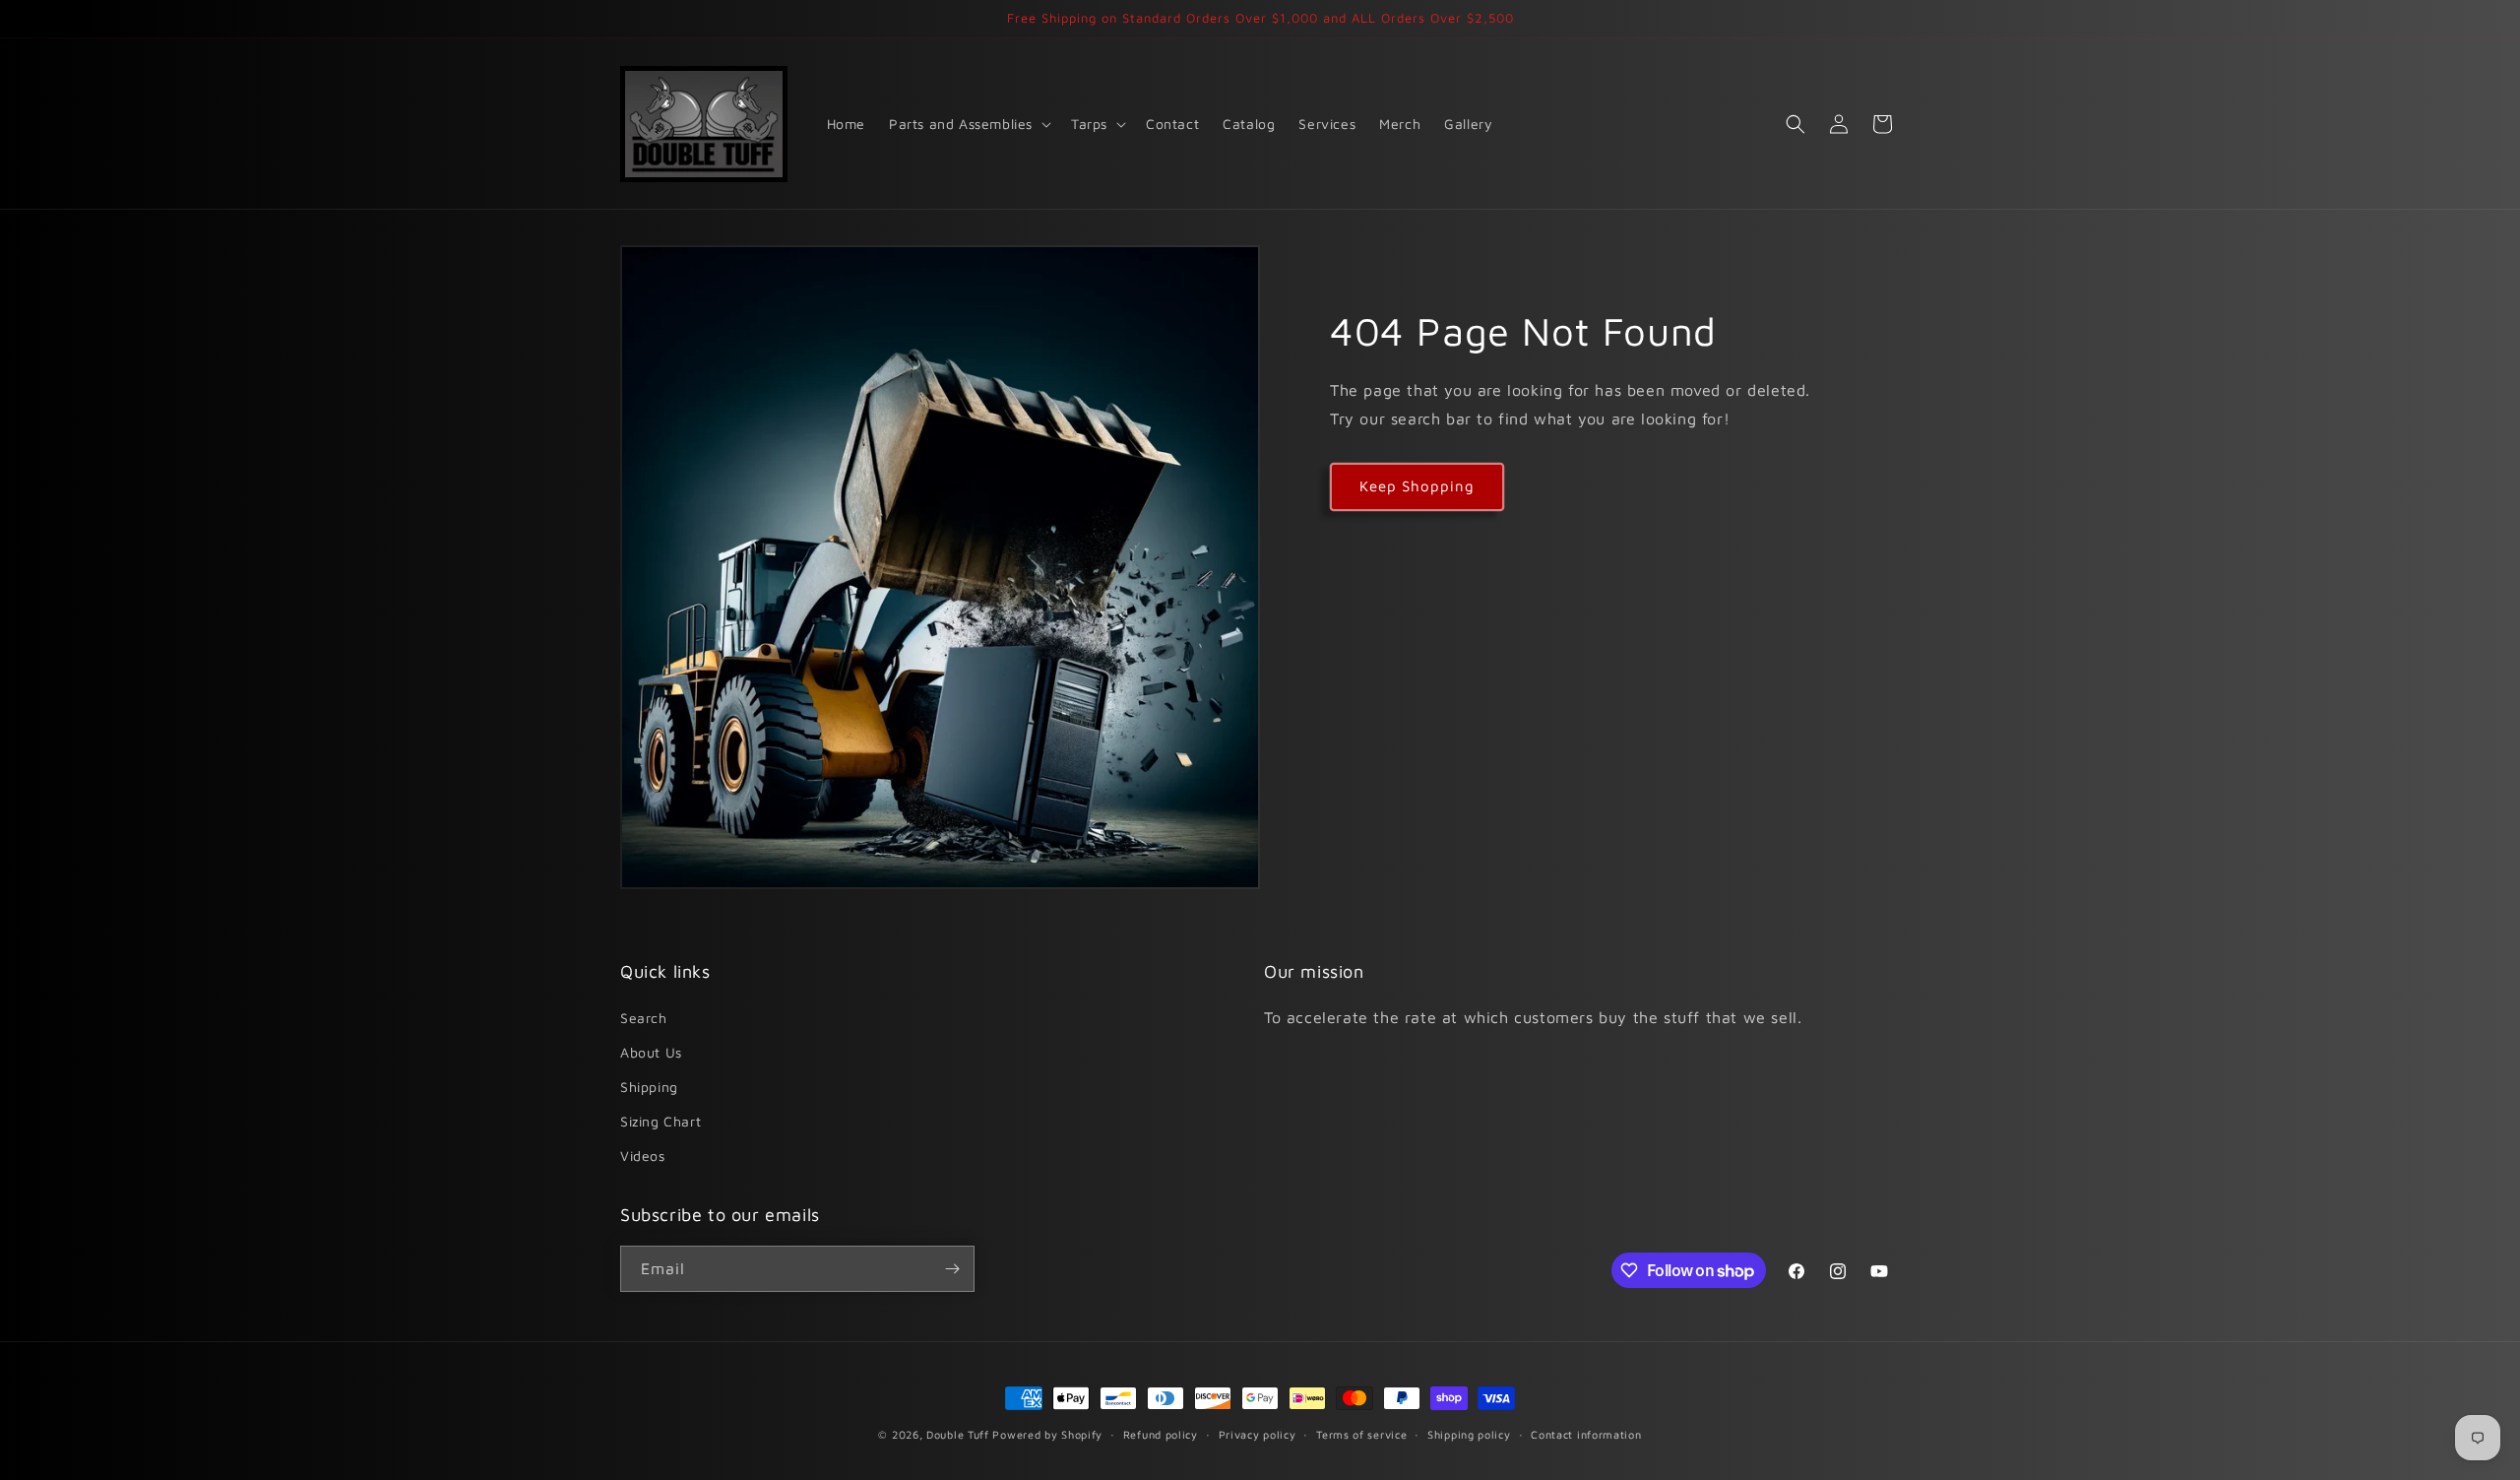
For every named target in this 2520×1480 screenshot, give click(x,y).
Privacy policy (1258, 1434)
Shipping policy (1469, 1434)
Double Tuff (958, 1434)
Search (644, 1018)
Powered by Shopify (1047, 1434)
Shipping (649, 1087)
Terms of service (1361, 1434)
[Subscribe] (952, 1269)
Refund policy (1161, 1434)
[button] (968, 124)
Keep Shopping (1417, 486)
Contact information (1586, 1434)
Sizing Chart (661, 1121)
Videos (643, 1156)
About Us (651, 1052)
